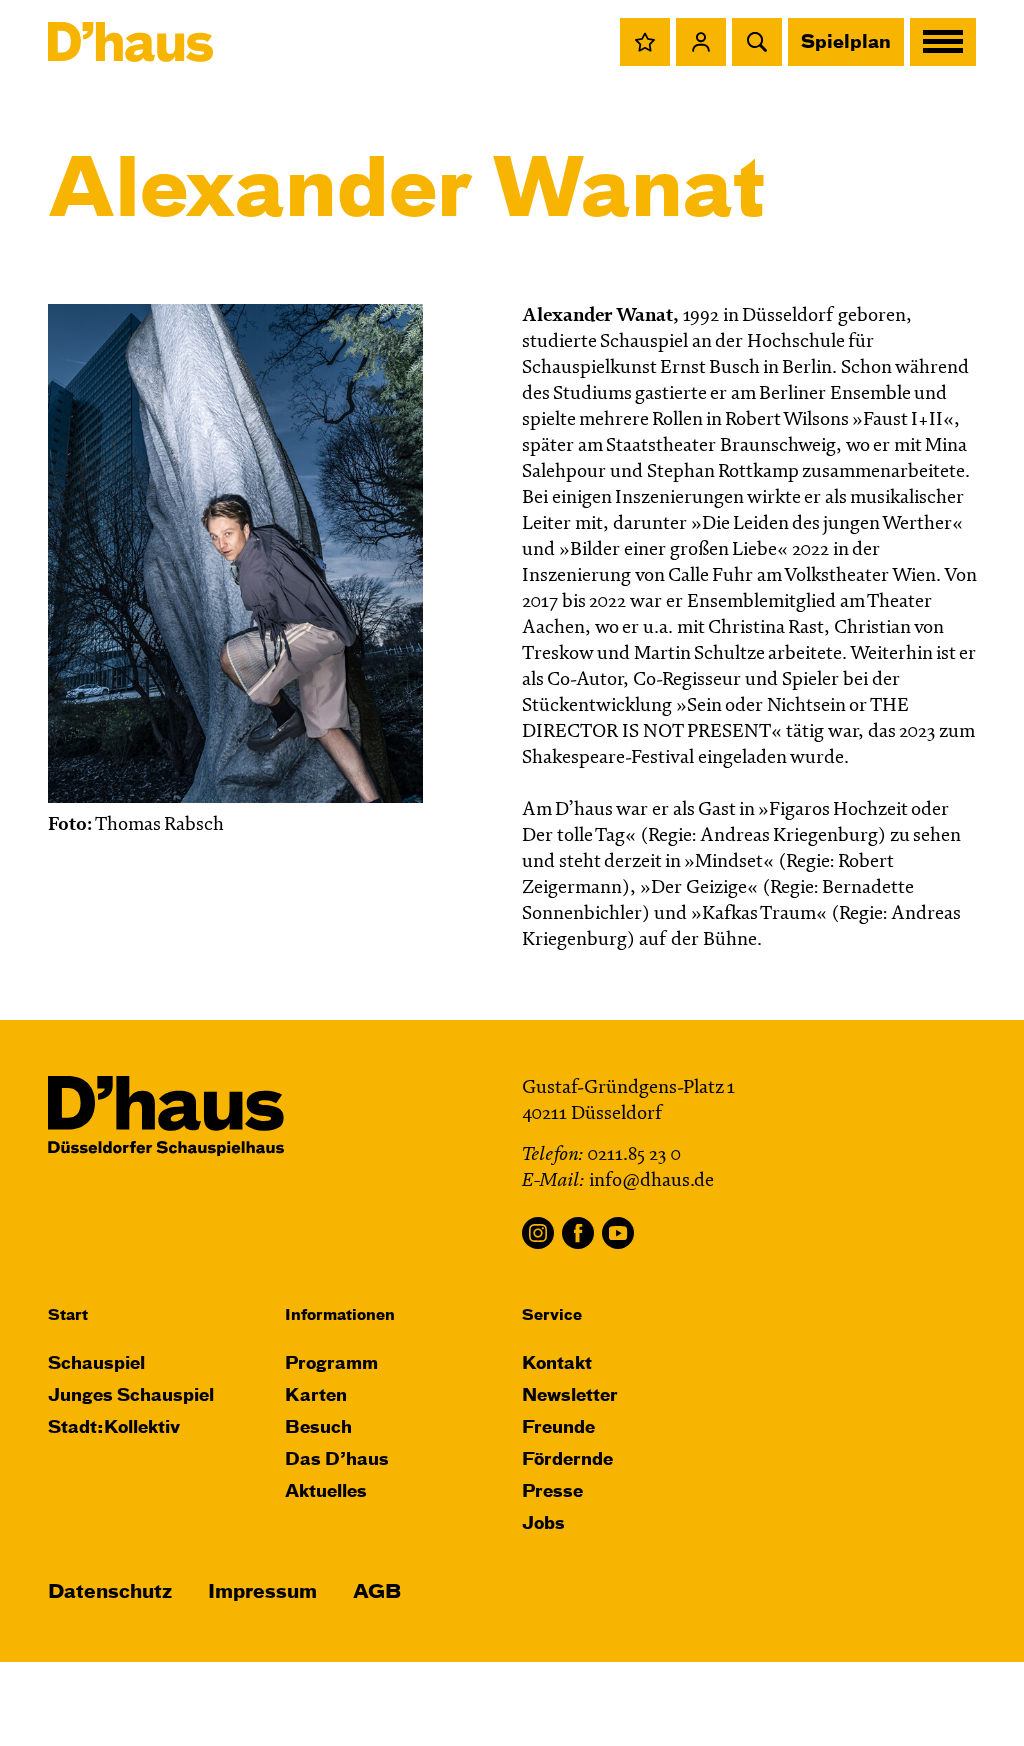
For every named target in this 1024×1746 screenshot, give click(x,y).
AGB (377, 1592)
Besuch (318, 1428)
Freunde (558, 1428)
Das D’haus (337, 1460)
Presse (552, 1492)
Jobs (543, 1524)
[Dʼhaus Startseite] (130, 42)
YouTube (618, 1233)
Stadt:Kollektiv (114, 1428)
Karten (316, 1396)
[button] (645, 42)
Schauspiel (96, 1364)
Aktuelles (326, 1492)
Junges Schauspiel (131, 1396)
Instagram (538, 1233)
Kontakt (557, 1364)
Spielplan (846, 43)
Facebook (578, 1233)
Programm (331, 1364)
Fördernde (567, 1460)
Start (68, 1315)
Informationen (340, 1315)
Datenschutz (110, 1592)
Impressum (262, 1592)
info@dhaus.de (651, 1181)
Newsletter (570, 1396)
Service (552, 1315)
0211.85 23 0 (634, 1155)
